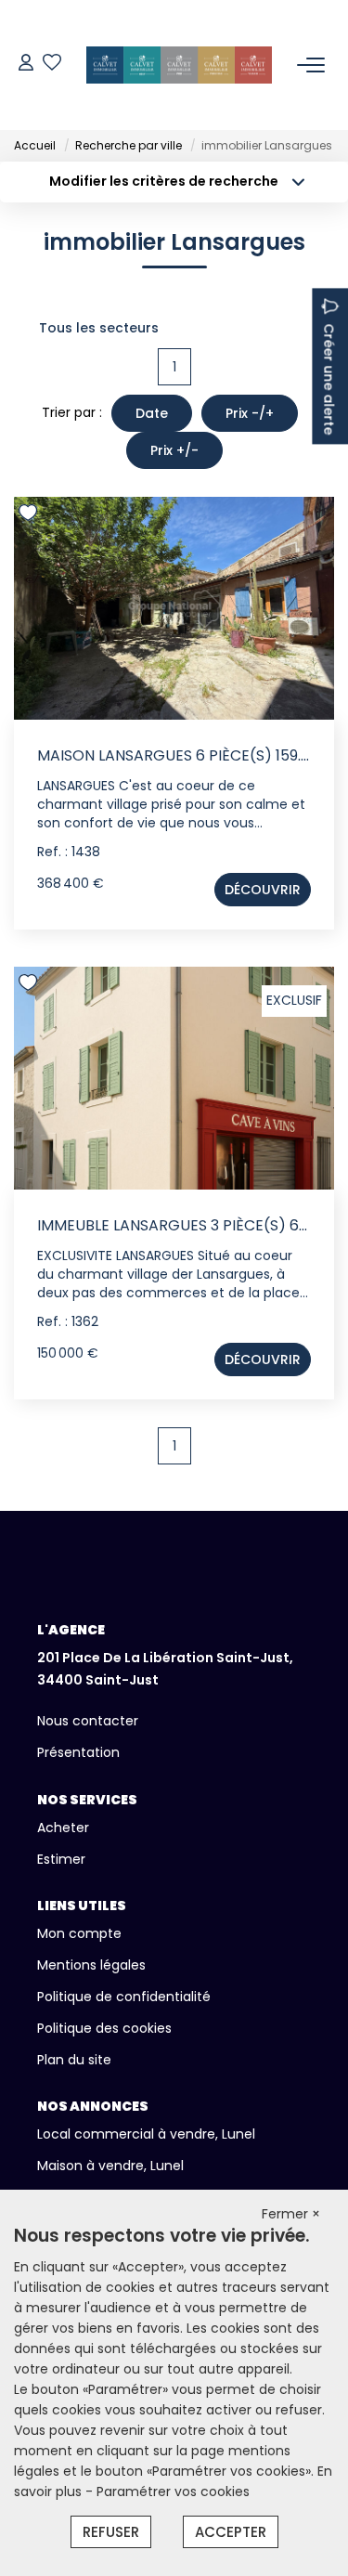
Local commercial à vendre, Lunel (146, 2134)
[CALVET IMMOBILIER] (179, 65)
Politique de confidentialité (124, 1997)
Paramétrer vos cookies (173, 2491)
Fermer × (291, 2214)
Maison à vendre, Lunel (110, 2166)
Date (152, 413)
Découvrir (263, 890)
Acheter (63, 1828)
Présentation (78, 1752)
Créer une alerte (329, 379)
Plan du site (74, 2060)
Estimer (61, 1859)
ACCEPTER (231, 2532)
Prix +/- (174, 450)
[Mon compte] (26, 65)
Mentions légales (91, 1965)
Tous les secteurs (99, 328)
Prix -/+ (250, 413)
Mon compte (79, 1933)
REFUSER (111, 2532)
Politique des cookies (104, 2028)
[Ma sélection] (52, 65)
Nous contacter (88, 1721)
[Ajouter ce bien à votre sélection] (30, 516)
